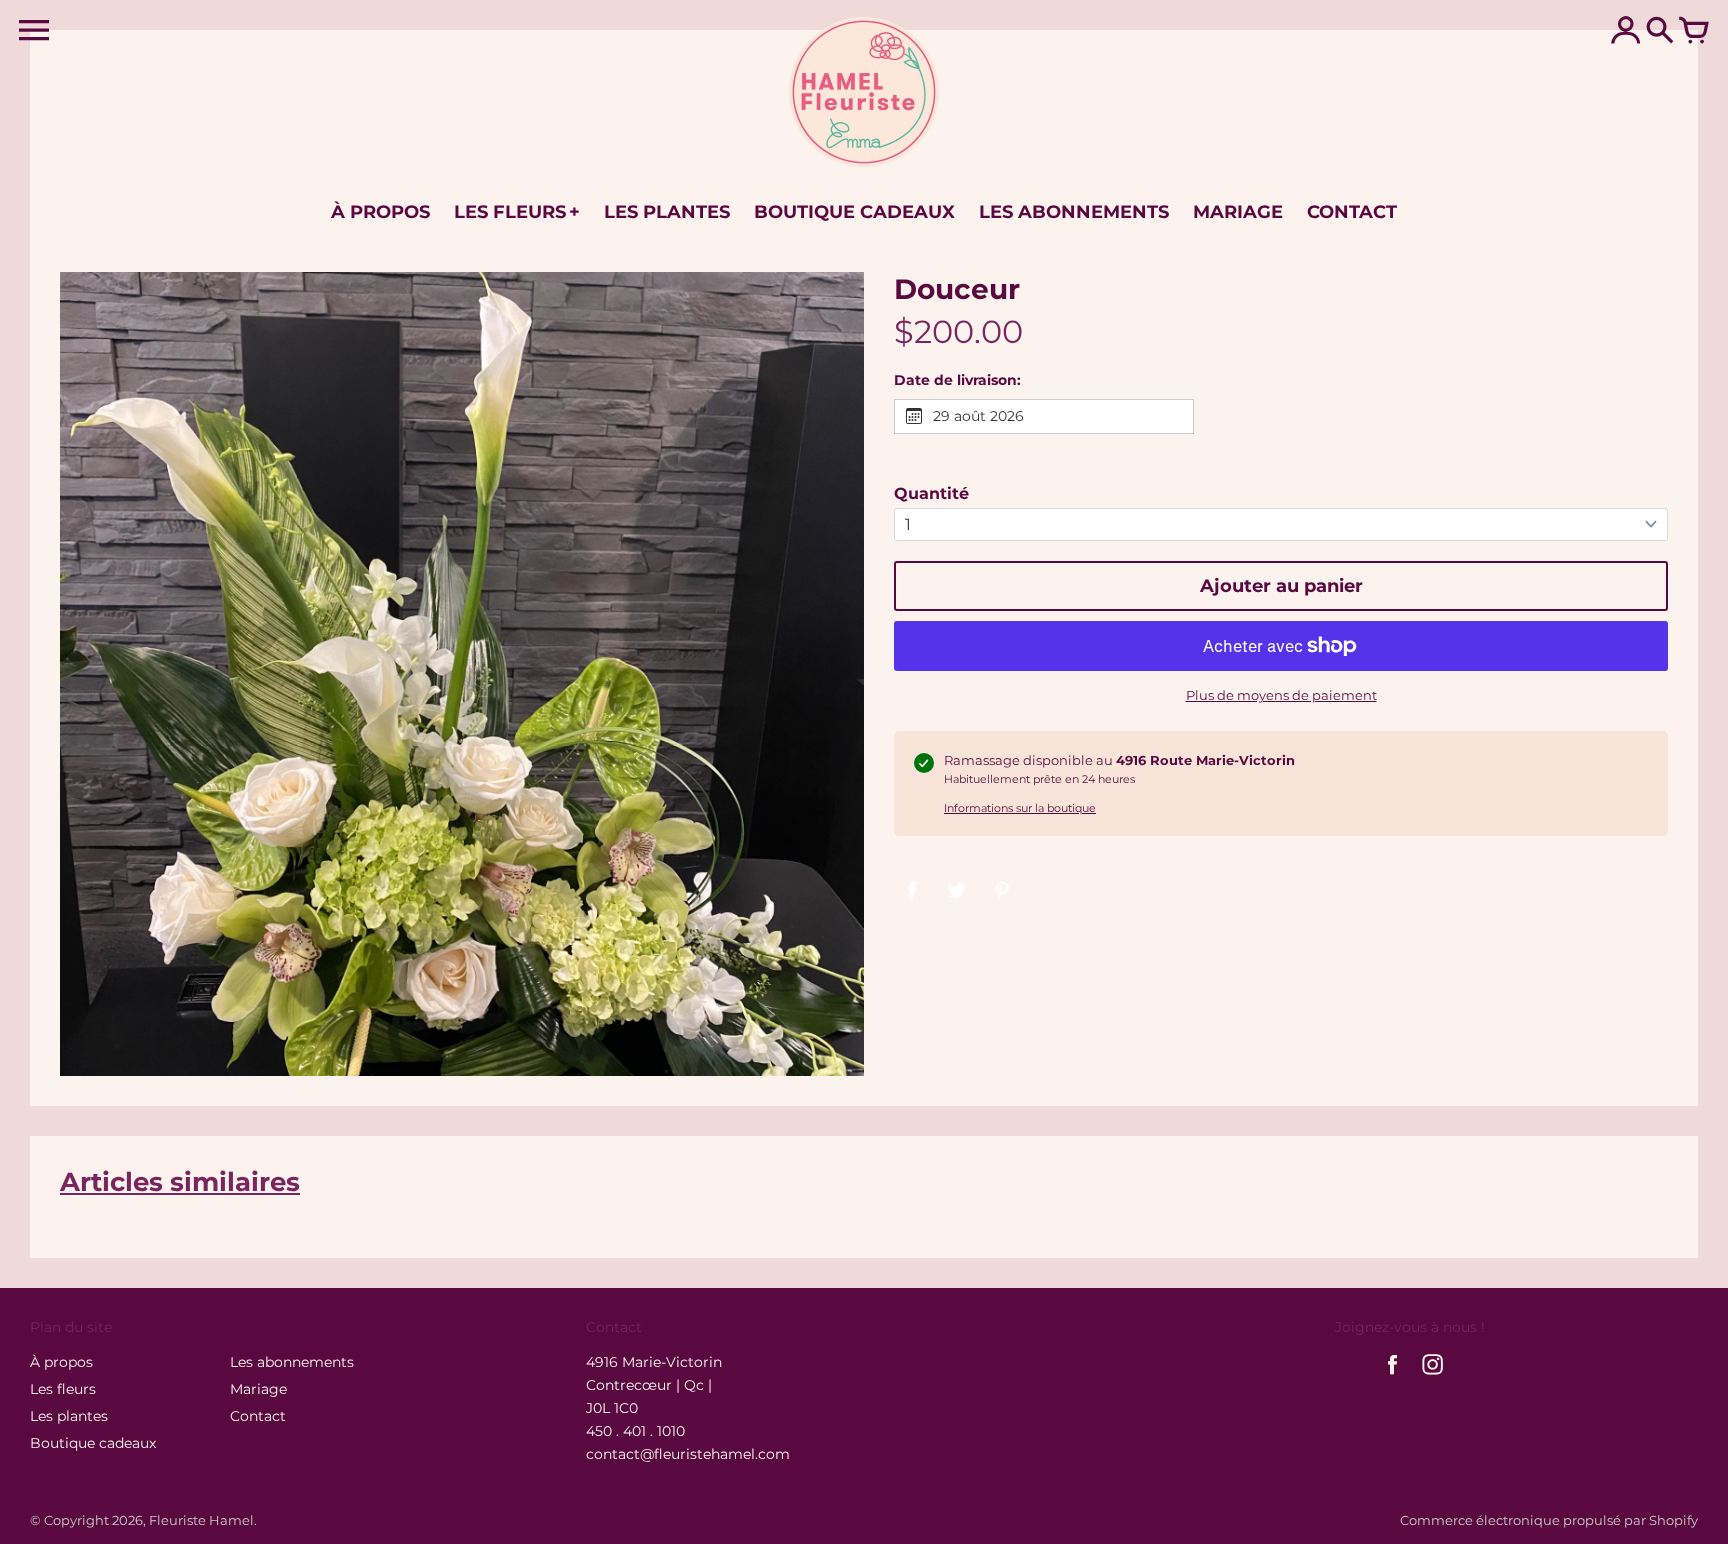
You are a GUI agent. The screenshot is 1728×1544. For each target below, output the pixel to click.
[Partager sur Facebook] (912, 889)
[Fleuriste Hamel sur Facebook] (1392, 1377)
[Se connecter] (1626, 32)
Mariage (258, 1389)
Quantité (931, 493)
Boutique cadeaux (93, 1443)
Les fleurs (63, 1389)
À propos (61, 1362)
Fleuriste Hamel (201, 1520)
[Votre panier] (1694, 32)
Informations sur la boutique (1020, 808)
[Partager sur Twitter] (957, 889)
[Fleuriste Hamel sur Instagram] (1432, 1377)
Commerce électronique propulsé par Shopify (1549, 1520)
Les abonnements (292, 1362)
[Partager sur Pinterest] (1002, 889)
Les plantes (69, 1416)
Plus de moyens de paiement (1281, 695)
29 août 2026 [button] (978, 416)
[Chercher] (1660, 32)
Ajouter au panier (1281, 586)
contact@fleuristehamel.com (688, 1454)
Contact (258, 1416)
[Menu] (34, 31)
